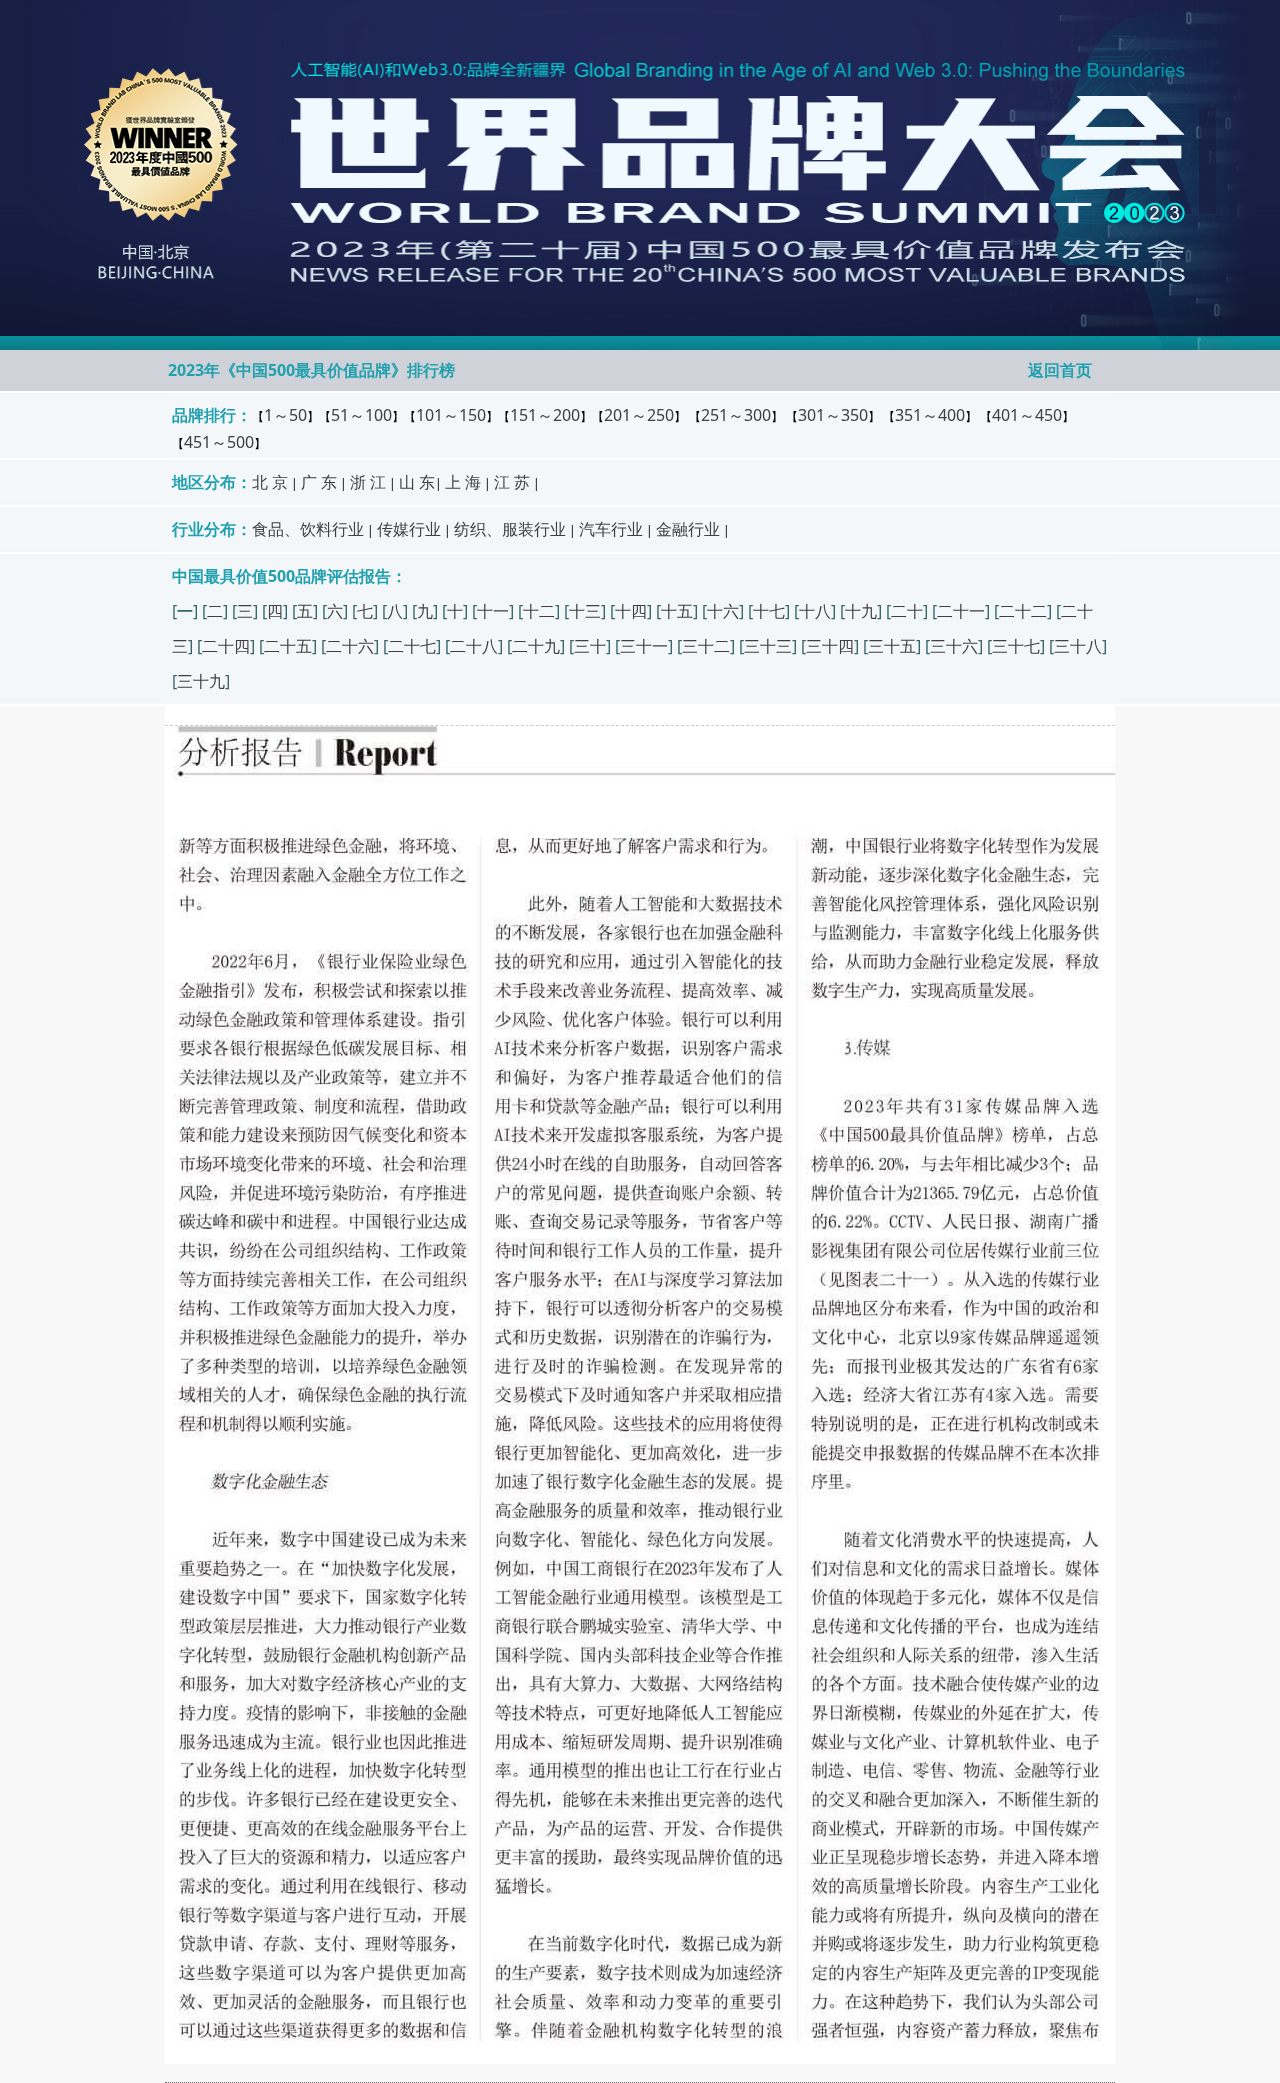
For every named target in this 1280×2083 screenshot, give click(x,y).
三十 (590, 646)
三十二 (706, 646)
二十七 (412, 646)
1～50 (285, 415)
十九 (861, 611)
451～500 (219, 442)
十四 (631, 611)
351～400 (930, 415)
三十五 (892, 646)
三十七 (1016, 646)
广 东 (319, 482)
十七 (769, 611)
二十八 (474, 646)
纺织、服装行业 (510, 529)
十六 (723, 611)
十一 (493, 611)
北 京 (270, 482)
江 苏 (512, 482)
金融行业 (688, 529)
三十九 (201, 681)
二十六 (350, 646)
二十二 (1023, 611)
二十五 (288, 646)
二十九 (536, 646)
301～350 (833, 415)
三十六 (954, 646)
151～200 (545, 415)
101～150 (451, 415)
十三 (585, 611)
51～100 (361, 415)
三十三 (768, 646)
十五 (677, 611)
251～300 (736, 415)
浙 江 (368, 482)
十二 (539, 611)
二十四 (226, 646)
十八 (815, 611)
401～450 (1027, 415)
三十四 (830, 646)
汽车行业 (611, 529)
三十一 (644, 646)
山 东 (417, 482)
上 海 (463, 482)
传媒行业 (409, 529)
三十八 (1078, 646)
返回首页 (1060, 370)
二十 (907, 611)
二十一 (961, 611)
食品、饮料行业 (308, 529)
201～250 (639, 415)
